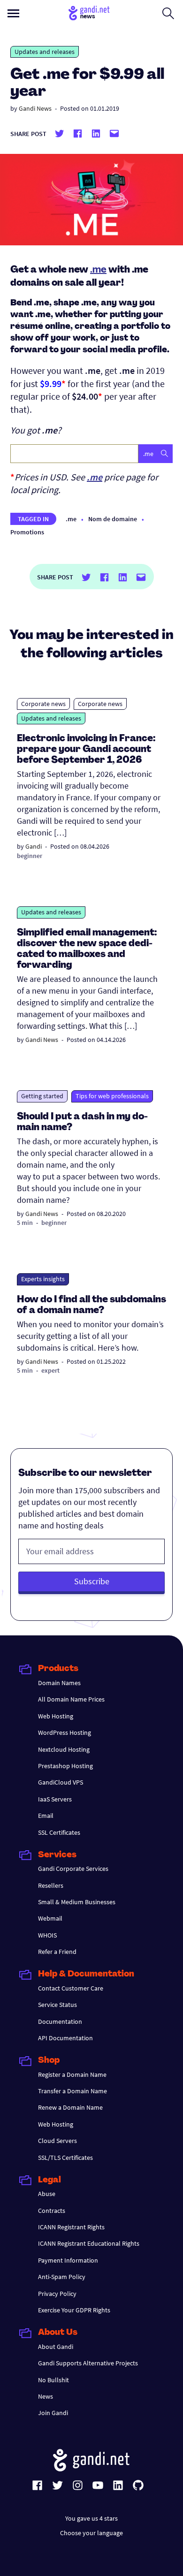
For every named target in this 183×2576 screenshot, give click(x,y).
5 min (25, 1223)
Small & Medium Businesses (77, 1902)
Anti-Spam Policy (62, 2277)
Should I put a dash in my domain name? (82, 1122)
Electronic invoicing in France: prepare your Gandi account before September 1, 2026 (86, 750)
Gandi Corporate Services (73, 1869)
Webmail (50, 1918)
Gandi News (35, 108)
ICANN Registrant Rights (71, 2227)
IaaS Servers (55, 1799)
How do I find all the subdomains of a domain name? (91, 1305)
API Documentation (65, 2038)
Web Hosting (56, 1716)
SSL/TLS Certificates (65, 2158)
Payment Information (68, 2260)
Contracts (52, 2211)
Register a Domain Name (72, 2074)
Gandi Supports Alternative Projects (88, 2363)
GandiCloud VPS (61, 1782)
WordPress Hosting (65, 1733)
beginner (30, 856)
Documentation (60, 2021)
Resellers (51, 1885)
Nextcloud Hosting (64, 1749)
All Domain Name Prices (71, 1699)
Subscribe (92, 1581)
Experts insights (43, 1279)
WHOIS (47, 1935)
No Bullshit (53, 2380)
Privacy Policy (57, 2294)
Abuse (47, 2194)
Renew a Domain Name (70, 2107)
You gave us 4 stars (91, 2518)
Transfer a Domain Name (72, 2091)
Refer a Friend (57, 1952)
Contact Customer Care (71, 1988)
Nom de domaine (113, 519)
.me (98, 270)
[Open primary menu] (13, 13)
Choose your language (91, 2533)
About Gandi (56, 2347)
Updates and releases (45, 52)
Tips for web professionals (112, 1096)
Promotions (27, 532)
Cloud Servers (57, 2141)
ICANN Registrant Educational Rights (89, 2243)
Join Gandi (53, 2413)
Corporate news (43, 704)
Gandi (34, 846)
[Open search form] (168, 13)
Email (46, 1816)
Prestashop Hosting (65, 1766)
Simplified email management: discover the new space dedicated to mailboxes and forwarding (87, 949)
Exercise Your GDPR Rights (74, 2310)
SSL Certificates (59, 1832)
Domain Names (59, 1683)
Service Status (57, 2005)
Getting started (42, 1096)
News (46, 2396)
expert (50, 1370)
